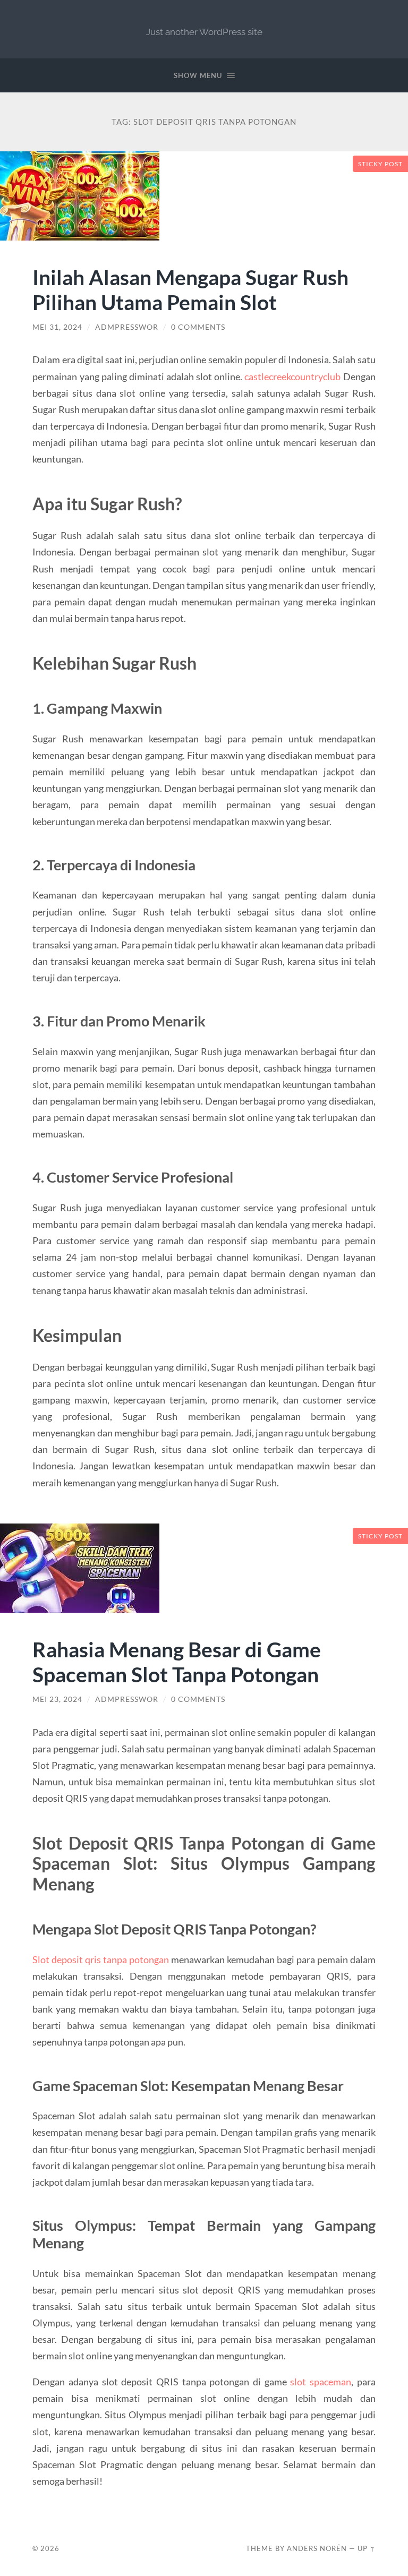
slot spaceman (321, 2382)
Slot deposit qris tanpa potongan (101, 1959)
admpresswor (127, 327)
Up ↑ (367, 2548)
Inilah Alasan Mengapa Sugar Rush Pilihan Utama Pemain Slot (190, 289)
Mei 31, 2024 (57, 327)
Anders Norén (317, 2548)
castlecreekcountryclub (292, 376)
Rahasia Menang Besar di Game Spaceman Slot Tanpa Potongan (177, 1662)
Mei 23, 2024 (57, 1699)
